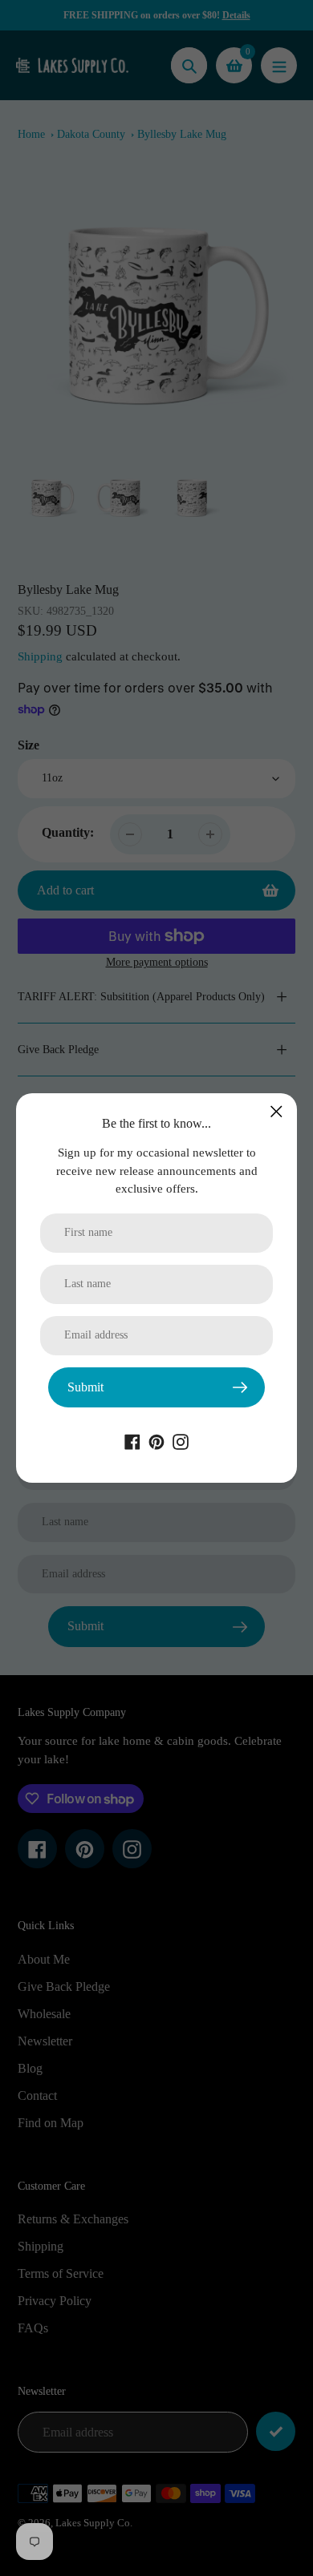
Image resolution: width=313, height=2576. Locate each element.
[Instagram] (181, 1441)
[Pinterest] (156, 1441)
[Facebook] (132, 1441)
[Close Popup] (276, 1111)
